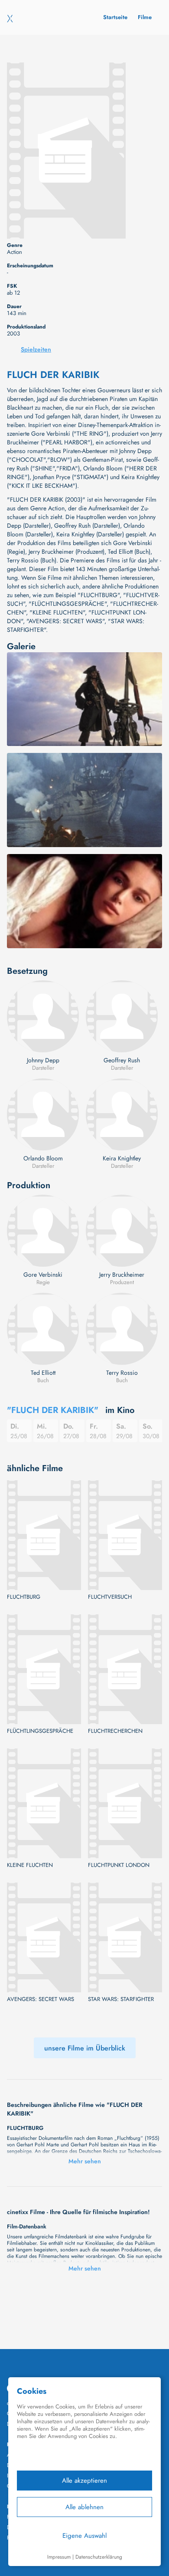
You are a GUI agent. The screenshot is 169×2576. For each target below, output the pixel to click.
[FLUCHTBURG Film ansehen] (44, 1535)
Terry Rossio (122, 1373)
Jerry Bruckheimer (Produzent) (67, 552)
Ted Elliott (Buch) (129, 552)
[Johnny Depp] (43, 1016)
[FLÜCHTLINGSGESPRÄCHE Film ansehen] (44, 1669)
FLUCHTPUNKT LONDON (119, 1865)
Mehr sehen (85, 2161)
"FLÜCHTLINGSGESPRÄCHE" (68, 604)
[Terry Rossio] (122, 1329)
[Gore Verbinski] (43, 1231)
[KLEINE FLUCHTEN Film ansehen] (44, 1803)
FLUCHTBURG (24, 1597)
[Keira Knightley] (122, 1114)
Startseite (115, 17)
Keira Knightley (122, 1158)
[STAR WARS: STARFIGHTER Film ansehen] (125, 1937)
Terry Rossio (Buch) (32, 560)
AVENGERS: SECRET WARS (41, 1999)
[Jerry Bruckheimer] (122, 1231)
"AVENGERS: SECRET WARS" (65, 621)
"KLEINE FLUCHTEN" (57, 612)
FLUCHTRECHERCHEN (115, 1731)
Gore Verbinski (43, 1275)
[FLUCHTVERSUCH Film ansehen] (125, 1535)
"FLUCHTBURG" (99, 595)
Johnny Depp (43, 1060)
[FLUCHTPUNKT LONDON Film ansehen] (125, 1803)
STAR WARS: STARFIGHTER (121, 1999)
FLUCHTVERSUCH (110, 1597)
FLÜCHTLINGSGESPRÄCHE (40, 1731)
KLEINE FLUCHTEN (30, 1865)
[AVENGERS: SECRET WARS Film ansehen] (44, 1937)
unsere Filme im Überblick (85, 2048)
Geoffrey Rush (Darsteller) (87, 526)
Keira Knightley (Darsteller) (90, 534)
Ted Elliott (43, 1373)
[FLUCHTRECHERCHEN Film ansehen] (125, 1669)
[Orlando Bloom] (43, 1114)
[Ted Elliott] (43, 1329)
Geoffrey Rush (122, 1060)
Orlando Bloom (43, 1158)
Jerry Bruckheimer (122, 1275)
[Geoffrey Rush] (122, 1016)
